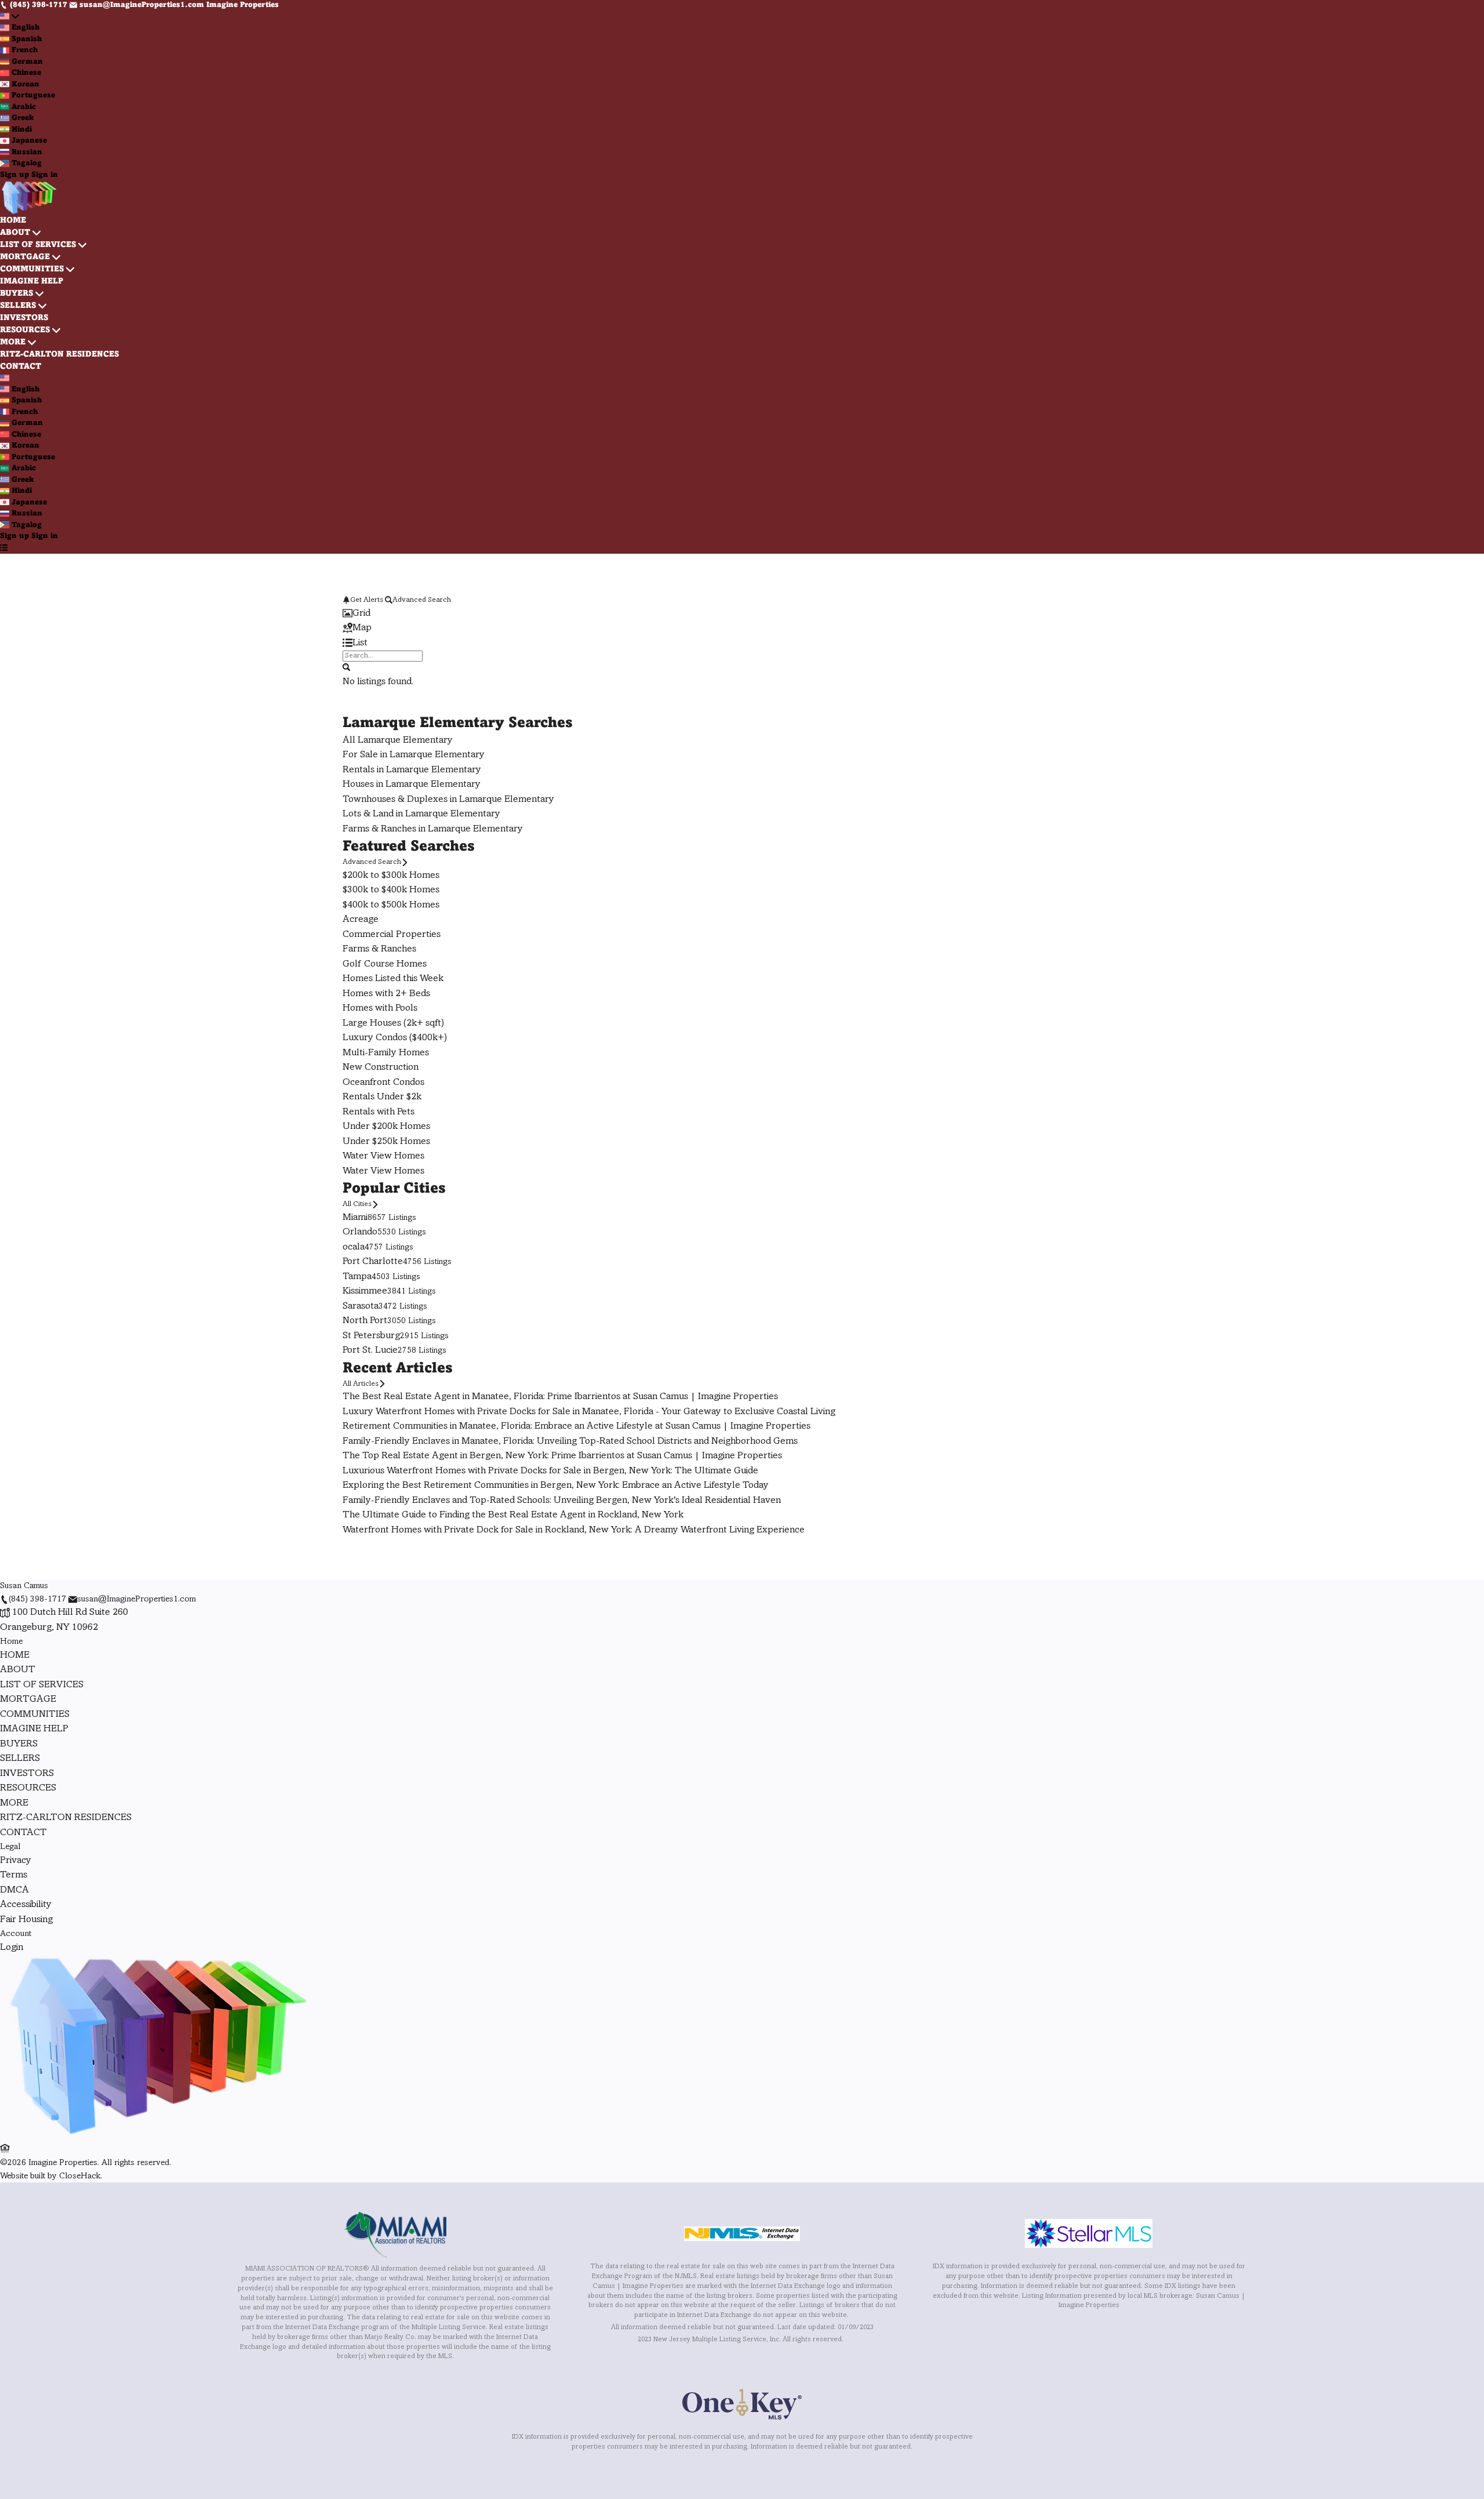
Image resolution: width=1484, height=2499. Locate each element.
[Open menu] (4, 549)
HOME (13, 221)
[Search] (346, 667)
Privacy (16, 1861)
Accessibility (26, 1905)
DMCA (14, 1890)
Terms (14, 1875)
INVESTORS (24, 318)
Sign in (45, 175)
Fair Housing (26, 1920)
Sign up (14, 175)
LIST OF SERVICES (38, 245)
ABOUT (15, 233)
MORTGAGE (25, 257)
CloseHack (80, 2176)
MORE (13, 342)
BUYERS (17, 294)
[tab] (742, 614)
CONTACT (21, 367)
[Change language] (10, 17)
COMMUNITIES (32, 269)
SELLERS (18, 306)
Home (11, 1641)
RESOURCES (25, 330)
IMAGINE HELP (32, 281)
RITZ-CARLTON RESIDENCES (59, 355)
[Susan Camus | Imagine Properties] (156, 2135)
